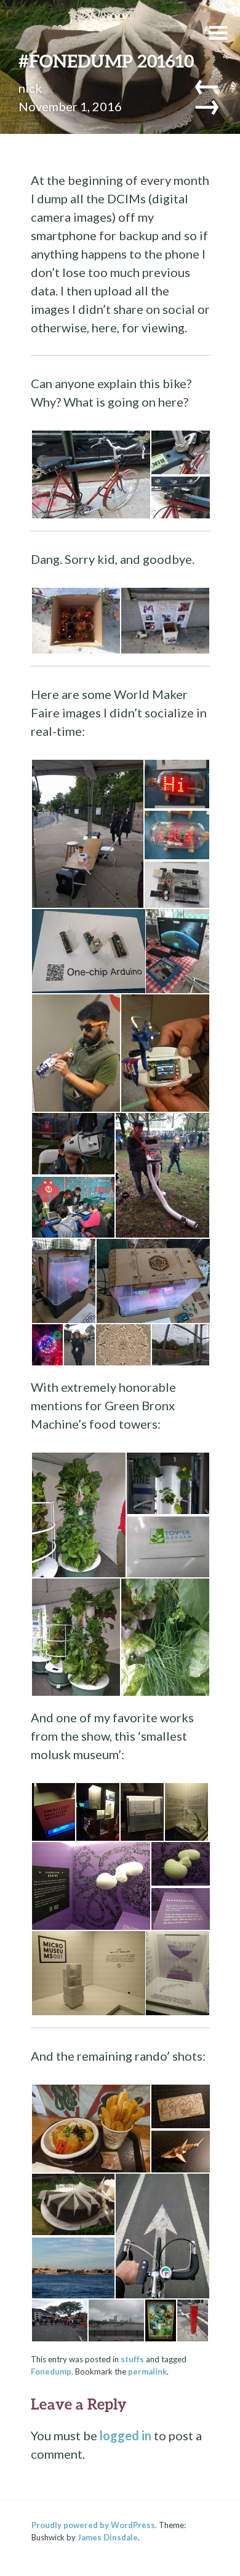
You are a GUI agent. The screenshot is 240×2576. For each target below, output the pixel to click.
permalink (147, 2371)
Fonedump (51, 2371)
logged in (126, 2435)
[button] (90, 475)
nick (30, 88)
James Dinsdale (108, 2537)
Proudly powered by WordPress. (94, 2525)
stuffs (132, 2359)
